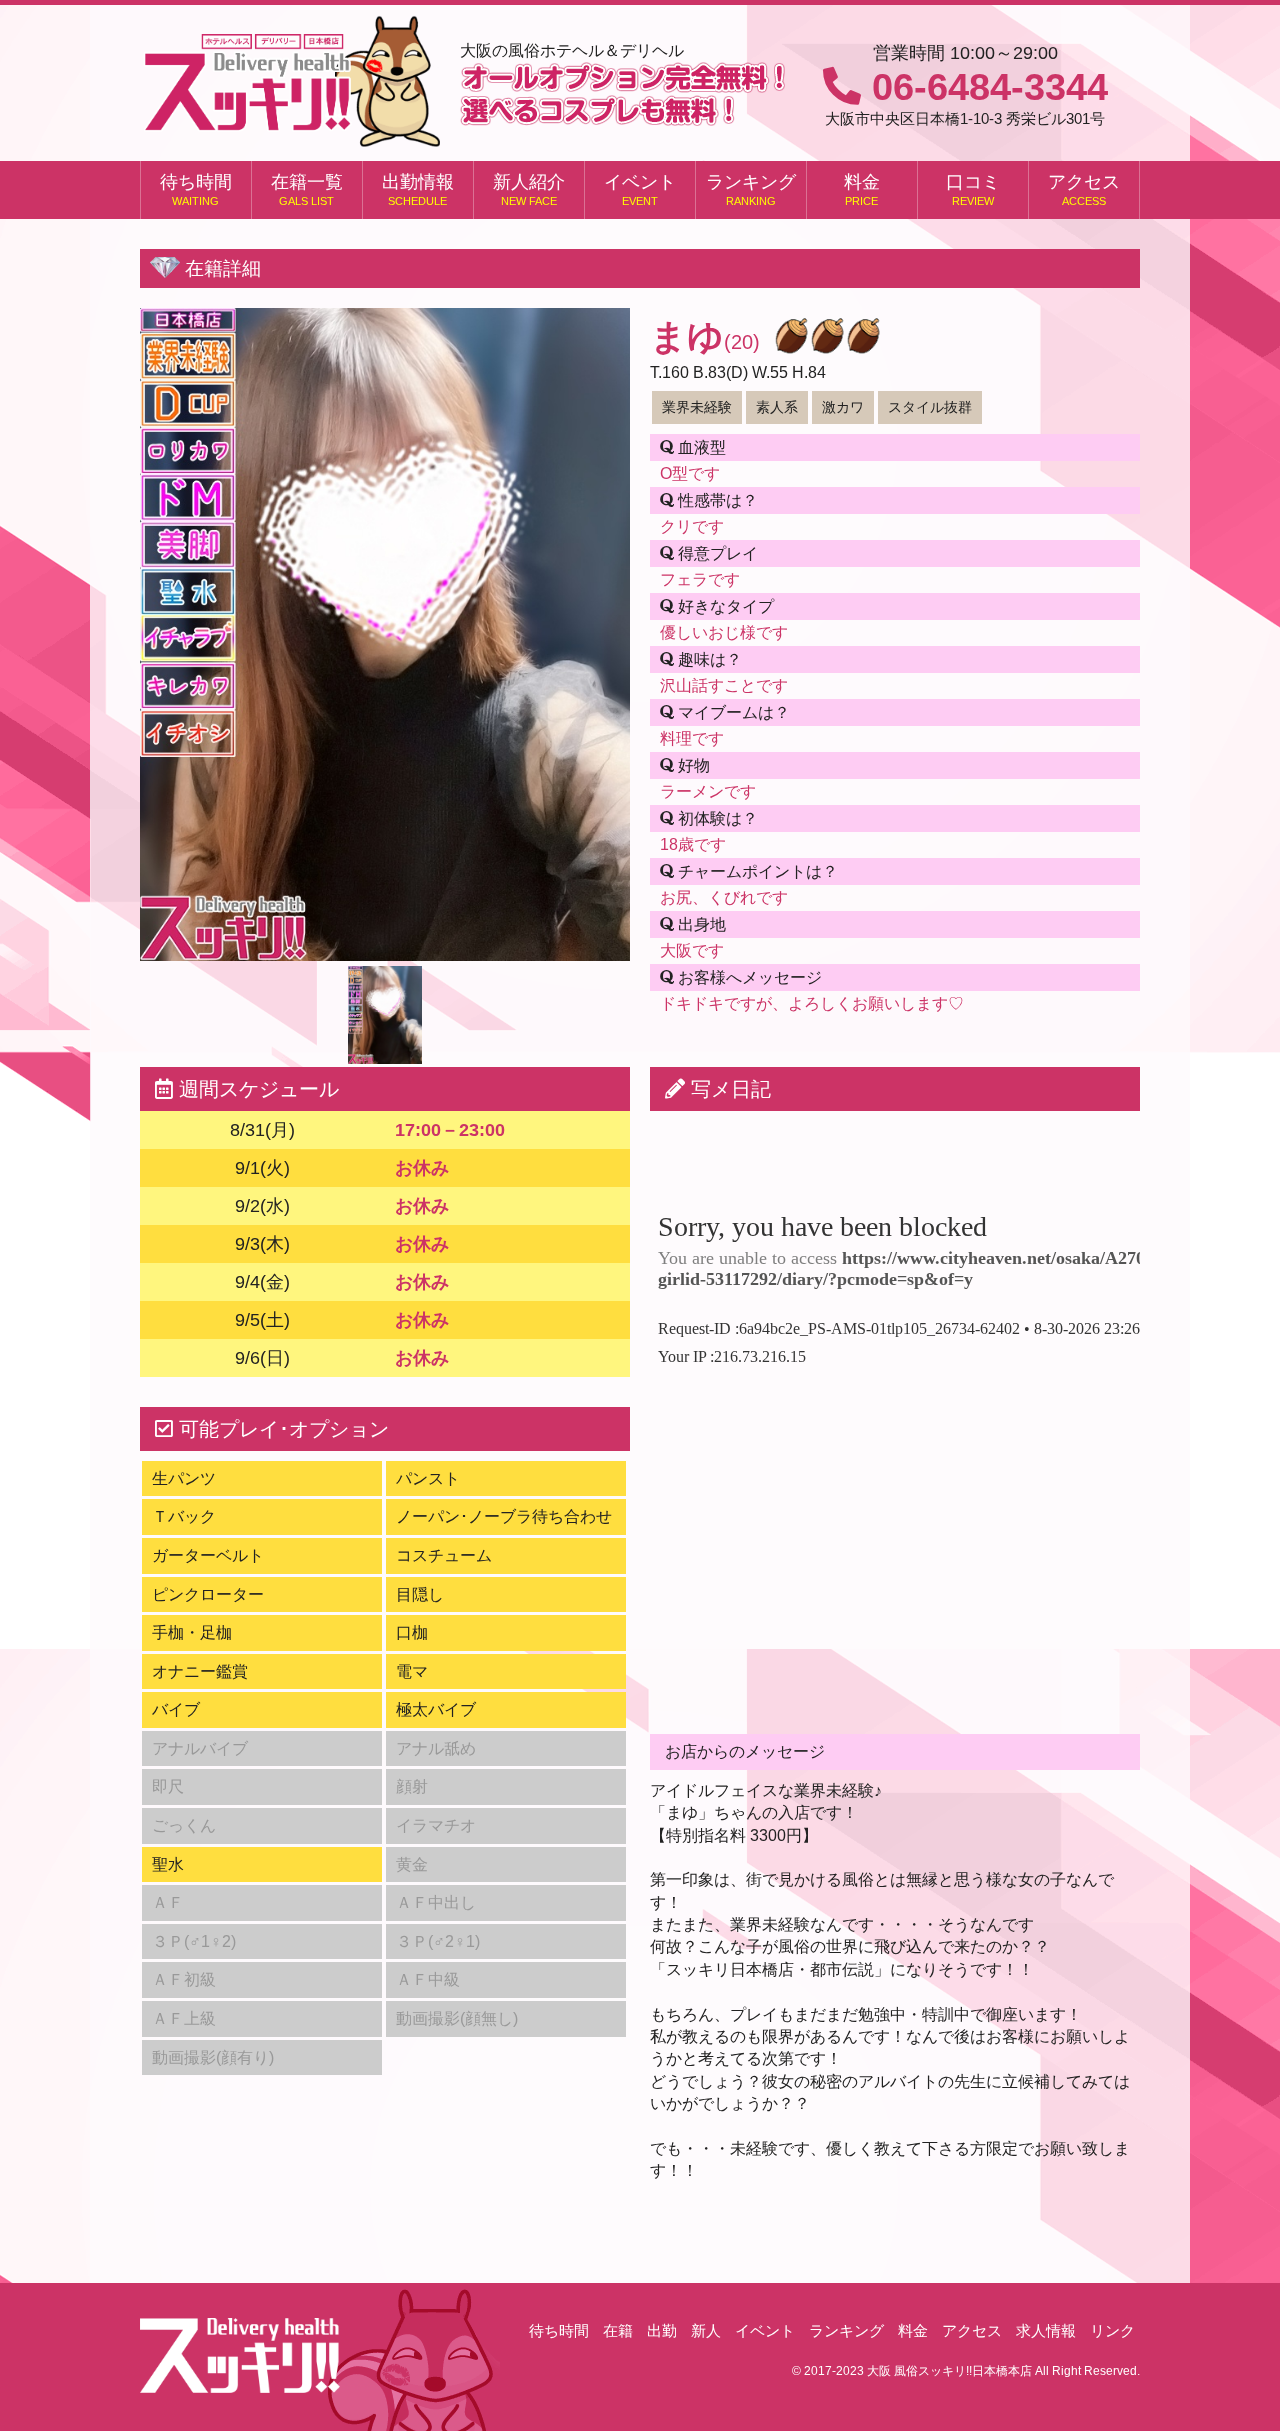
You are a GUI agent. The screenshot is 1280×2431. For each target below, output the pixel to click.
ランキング (751, 189)
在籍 (618, 2330)
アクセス (1084, 189)
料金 (862, 189)
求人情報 (1046, 2330)
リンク (1112, 2330)
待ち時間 (196, 189)
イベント (640, 189)
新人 (706, 2330)
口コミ (973, 189)
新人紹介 (529, 189)
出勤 (662, 2330)
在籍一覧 (307, 189)
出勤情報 (418, 189)
